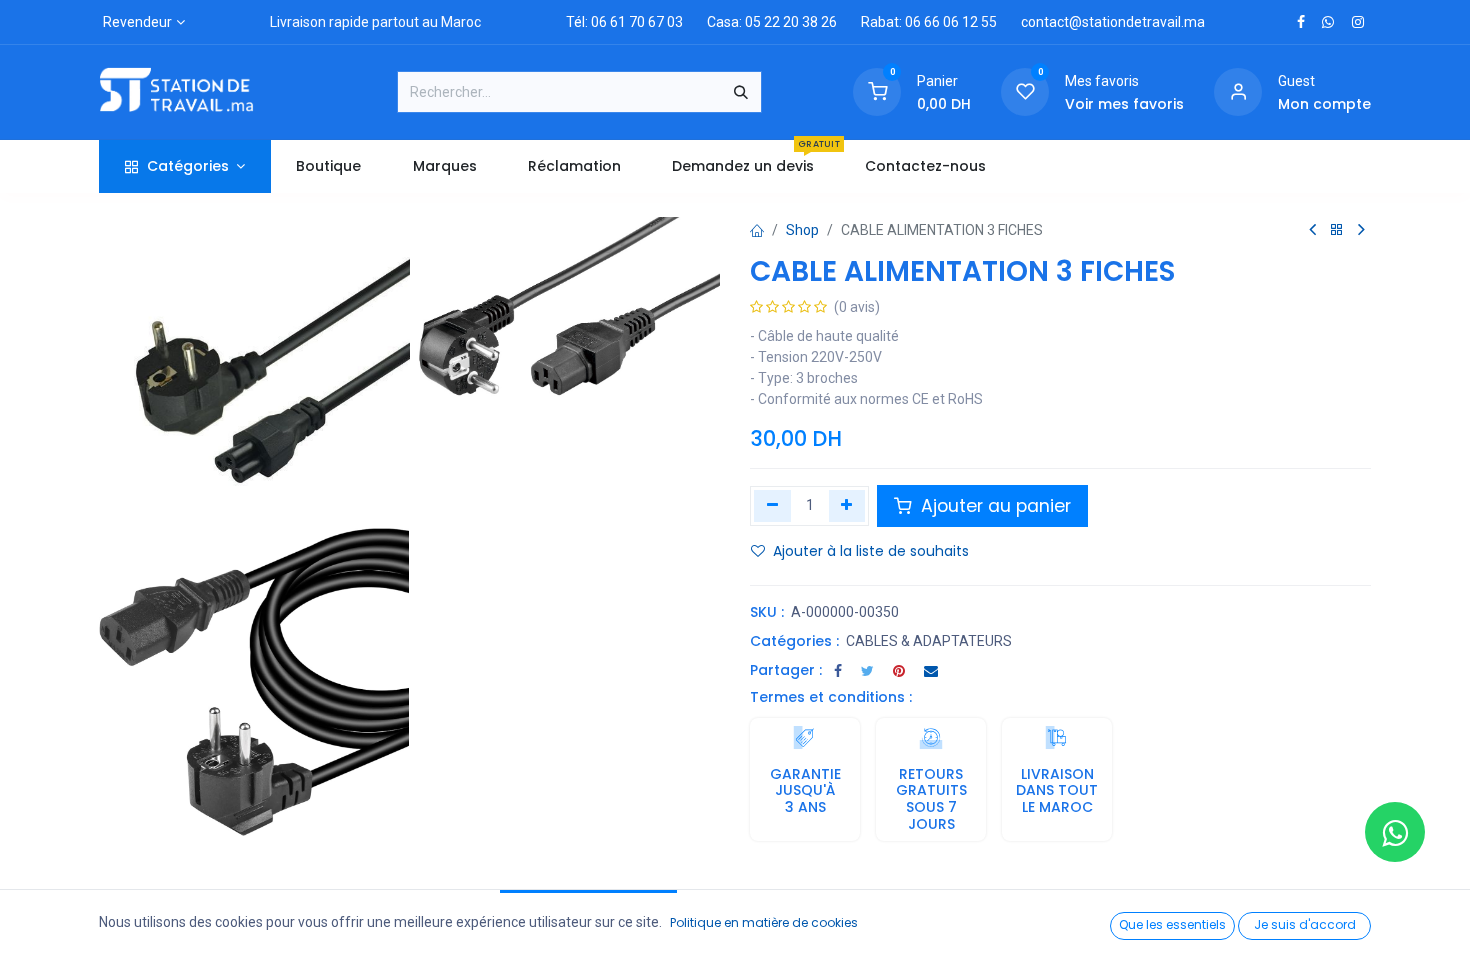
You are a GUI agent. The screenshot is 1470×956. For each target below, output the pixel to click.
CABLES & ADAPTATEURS (929, 641)
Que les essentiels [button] (1172, 924)
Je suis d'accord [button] (1305, 924)
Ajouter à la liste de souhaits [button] (871, 551)
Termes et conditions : (831, 697)
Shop (802, 230)
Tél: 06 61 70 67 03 (624, 22)
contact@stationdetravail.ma (1113, 22)
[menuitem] (329, 166)
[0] (877, 91)
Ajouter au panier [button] (993, 506)
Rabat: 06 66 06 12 (919, 22)
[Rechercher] (741, 92)
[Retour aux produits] (1337, 230)
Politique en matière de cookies (764, 922)
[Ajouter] (847, 506)
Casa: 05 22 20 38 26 (772, 22)
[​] (1301, 22)
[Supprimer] (772, 506)
